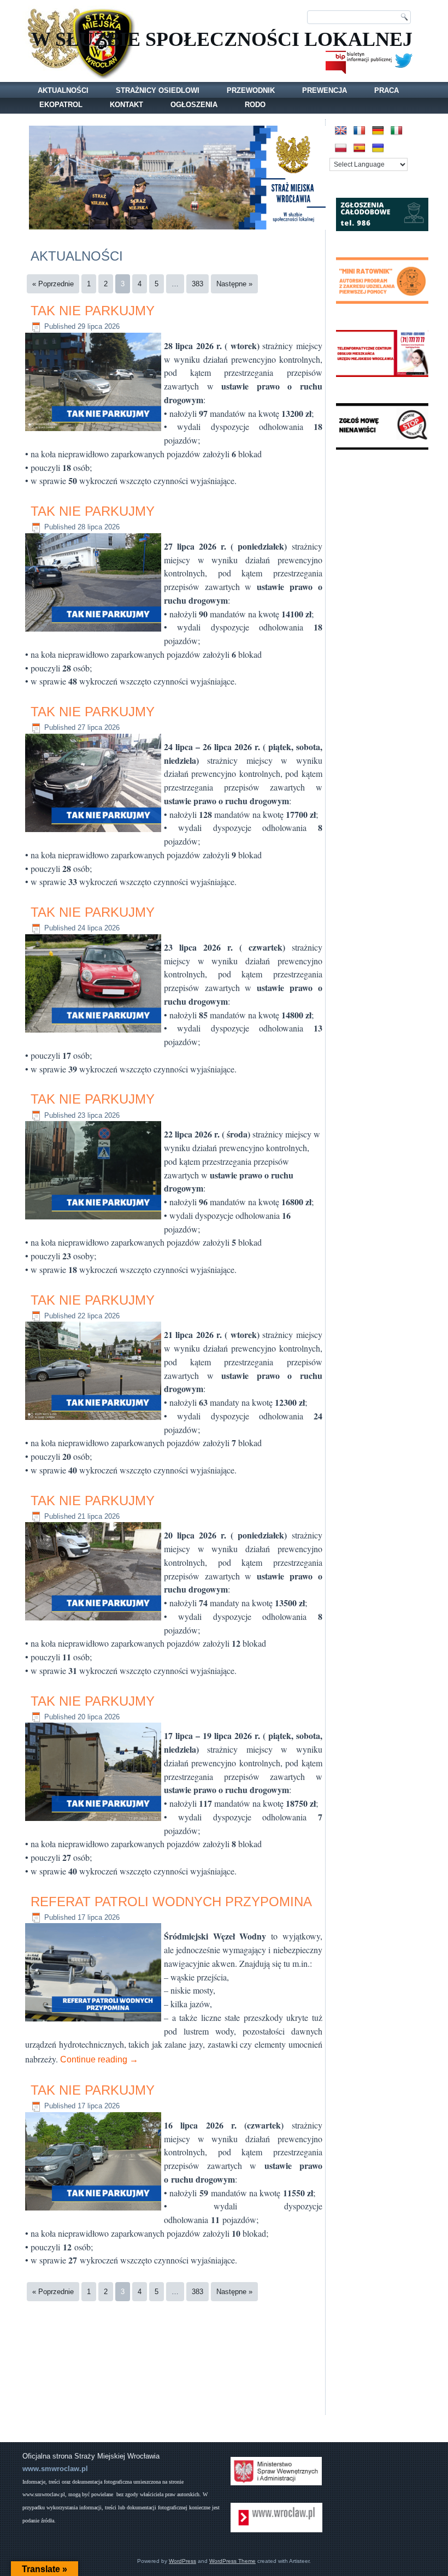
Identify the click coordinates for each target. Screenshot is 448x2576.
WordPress (182, 2561)
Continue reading (99, 2059)
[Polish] (341, 148)
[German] (378, 131)
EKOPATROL (61, 105)
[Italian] (397, 131)
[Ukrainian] (378, 148)
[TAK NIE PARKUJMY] (95, 431)
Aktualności (63, 90)
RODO (255, 105)
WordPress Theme (232, 2561)
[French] (359, 131)
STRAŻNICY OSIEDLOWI (158, 90)
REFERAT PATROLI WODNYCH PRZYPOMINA (171, 1902)
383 (198, 284)
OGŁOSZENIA (194, 105)
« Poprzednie (53, 284)
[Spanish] (359, 148)
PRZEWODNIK (251, 90)
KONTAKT (126, 105)
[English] (341, 131)
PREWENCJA (325, 90)
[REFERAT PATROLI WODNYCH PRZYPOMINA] (95, 2022)
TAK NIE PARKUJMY (93, 311)
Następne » (234, 284)
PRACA (387, 90)
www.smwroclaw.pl (55, 2469)
